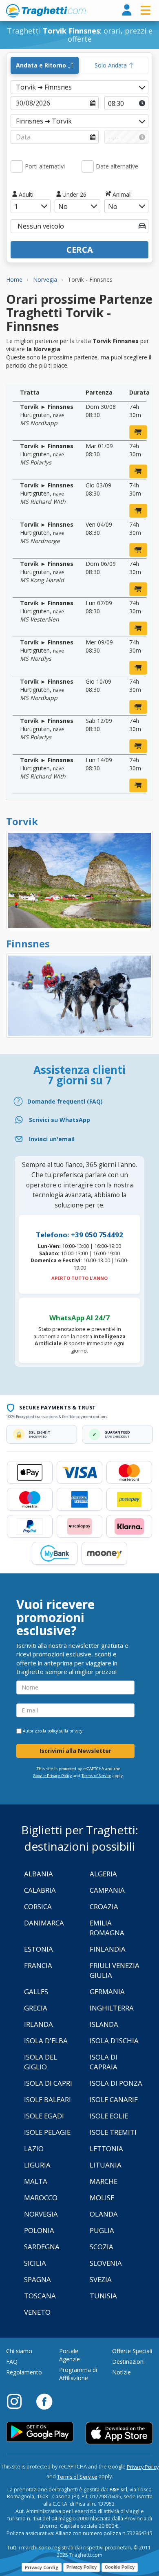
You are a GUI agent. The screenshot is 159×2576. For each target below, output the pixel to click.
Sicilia (35, 2263)
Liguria (37, 2165)
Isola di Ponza (116, 2083)
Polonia (39, 2230)
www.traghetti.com (46, 11)
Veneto (37, 2312)
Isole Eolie (109, 2116)
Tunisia (103, 2296)
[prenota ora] (138, 432)
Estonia (39, 1949)
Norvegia (41, 2214)
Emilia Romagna (107, 1928)
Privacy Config (42, 2567)
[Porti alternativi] (17, 166)
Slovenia (106, 2263)
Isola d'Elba (46, 2041)
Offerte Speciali (132, 2351)
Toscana (40, 2296)
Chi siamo (19, 2351)
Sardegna (42, 2247)
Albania (39, 1874)
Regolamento (24, 2372)
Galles (36, 1991)
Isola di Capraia (104, 2062)
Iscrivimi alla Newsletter (75, 1751)
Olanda (104, 2214)
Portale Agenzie (70, 2355)
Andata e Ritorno (42, 65)
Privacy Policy (143, 2467)
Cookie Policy (120, 2567)
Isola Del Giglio (41, 2062)
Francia (38, 1965)
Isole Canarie (114, 2099)
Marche (104, 2181)
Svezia (101, 2279)
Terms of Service (96, 1776)
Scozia (102, 2247)
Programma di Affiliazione (78, 2374)
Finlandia (108, 1949)
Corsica (38, 1906)
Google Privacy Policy (52, 1776)
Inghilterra (112, 2008)
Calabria (40, 1890)
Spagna (38, 2279)
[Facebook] (44, 2401)
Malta (36, 2181)
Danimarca (44, 1923)
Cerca (80, 250)
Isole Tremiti (113, 2132)
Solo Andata (112, 65)
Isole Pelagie (47, 2132)
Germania (107, 1991)
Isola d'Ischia (114, 2041)
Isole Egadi (44, 2116)
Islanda (104, 2024)
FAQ (12, 2362)
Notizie (121, 2372)
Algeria (103, 1874)
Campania (107, 1890)
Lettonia (106, 2149)
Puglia (102, 2230)
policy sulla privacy (65, 1731)
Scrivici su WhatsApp (60, 1120)
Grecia (36, 2008)
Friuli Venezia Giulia (115, 1970)
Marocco (41, 2198)
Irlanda (39, 2024)
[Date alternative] (88, 166)
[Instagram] (18, 2401)
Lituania (106, 2165)
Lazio (34, 2149)
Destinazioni (128, 2362)
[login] (127, 10)
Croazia (104, 1906)
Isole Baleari (47, 2099)
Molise (102, 2198)
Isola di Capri (48, 2083)
